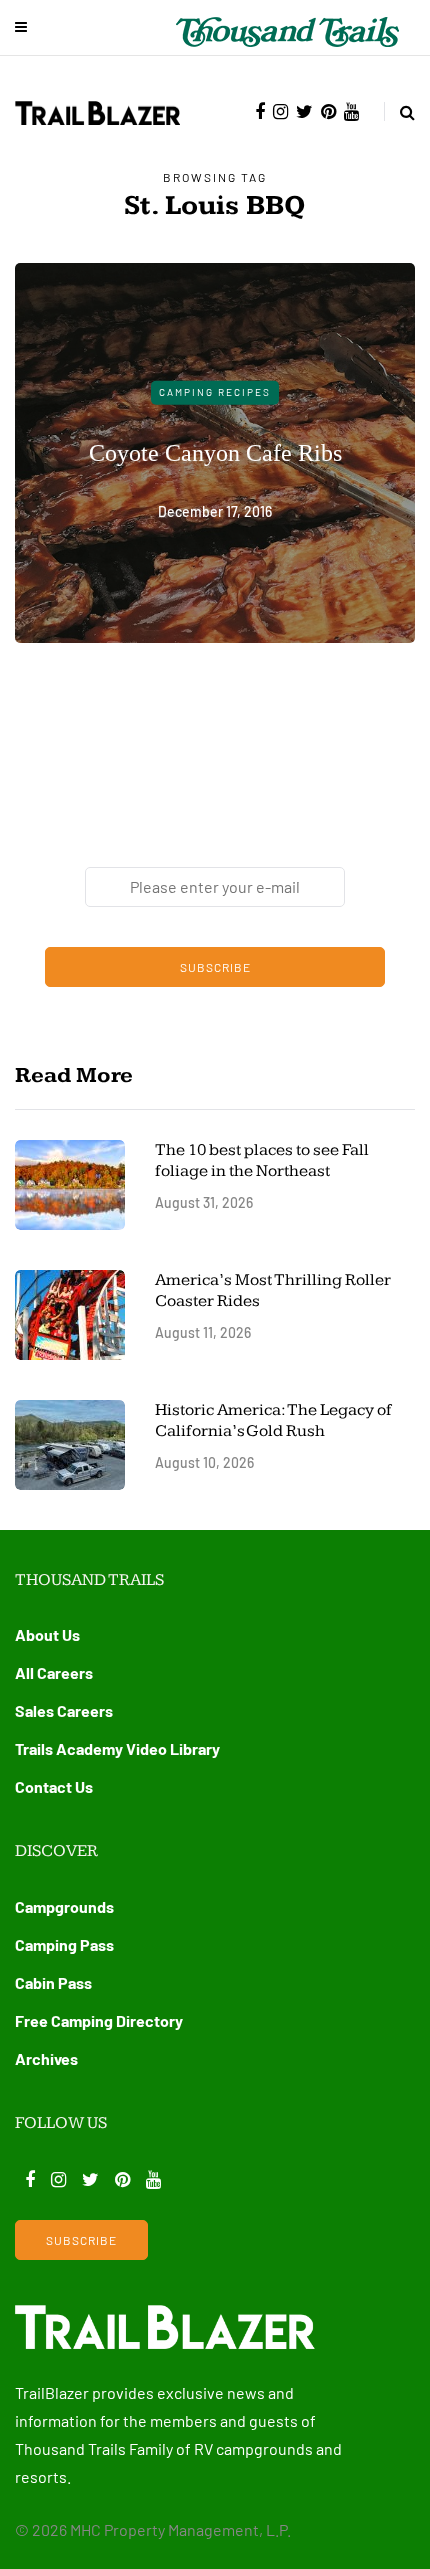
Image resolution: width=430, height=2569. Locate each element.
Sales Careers (64, 1710)
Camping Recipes (215, 392)
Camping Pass (64, 1944)
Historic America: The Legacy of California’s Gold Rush (273, 1420)
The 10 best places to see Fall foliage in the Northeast (262, 1160)
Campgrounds (64, 1906)
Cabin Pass (53, 1982)
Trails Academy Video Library (117, 1748)
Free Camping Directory (99, 2020)
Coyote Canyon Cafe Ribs (215, 452)
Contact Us (54, 1786)
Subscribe (215, 967)
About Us (47, 1634)
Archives (46, 2058)
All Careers (54, 1672)
